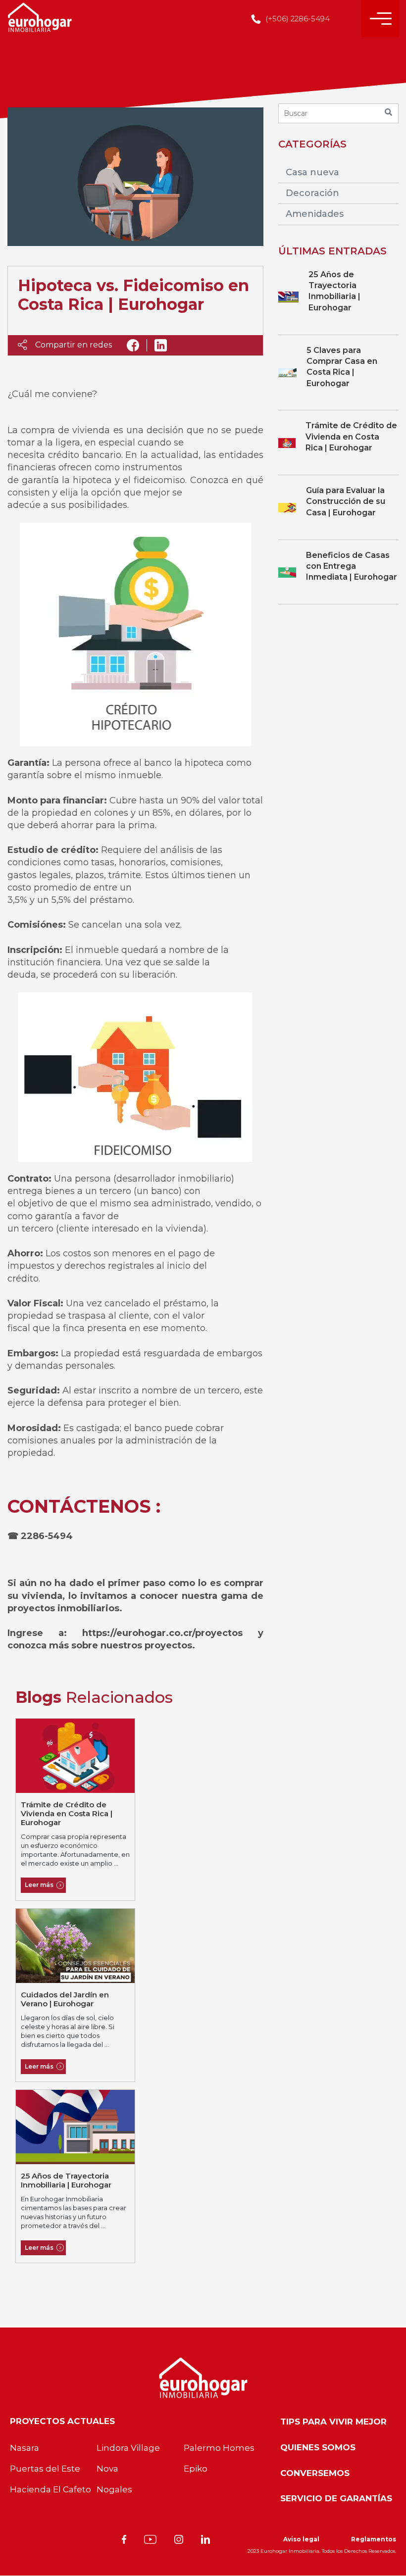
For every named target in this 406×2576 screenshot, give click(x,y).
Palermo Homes (219, 2448)
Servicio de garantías (336, 2498)
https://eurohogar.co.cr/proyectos (170, 1633)
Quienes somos (318, 2447)
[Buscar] (389, 113)
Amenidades (315, 214)
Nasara (25, 2448)
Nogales (114, 2489)
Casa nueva (312, 172)
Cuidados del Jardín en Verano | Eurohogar (65, 1999)
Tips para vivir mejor (333, 2422)
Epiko (196, 2469)
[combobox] (338, 113)
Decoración (312, 193)
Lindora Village (128, 2448)
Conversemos (315, 2473)
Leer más (39, 1885)
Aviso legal (301, 2539)
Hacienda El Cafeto (51, 2489)
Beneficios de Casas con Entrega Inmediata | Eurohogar (352, 566)
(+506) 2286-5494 (297, 19)
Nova (107, 2469)
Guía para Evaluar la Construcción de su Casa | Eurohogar (346, 501)
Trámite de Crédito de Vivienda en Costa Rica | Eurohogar (67, 1813)
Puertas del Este (45, 2469)
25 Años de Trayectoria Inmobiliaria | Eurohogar (66, 2180)
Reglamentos (374, 2539)
